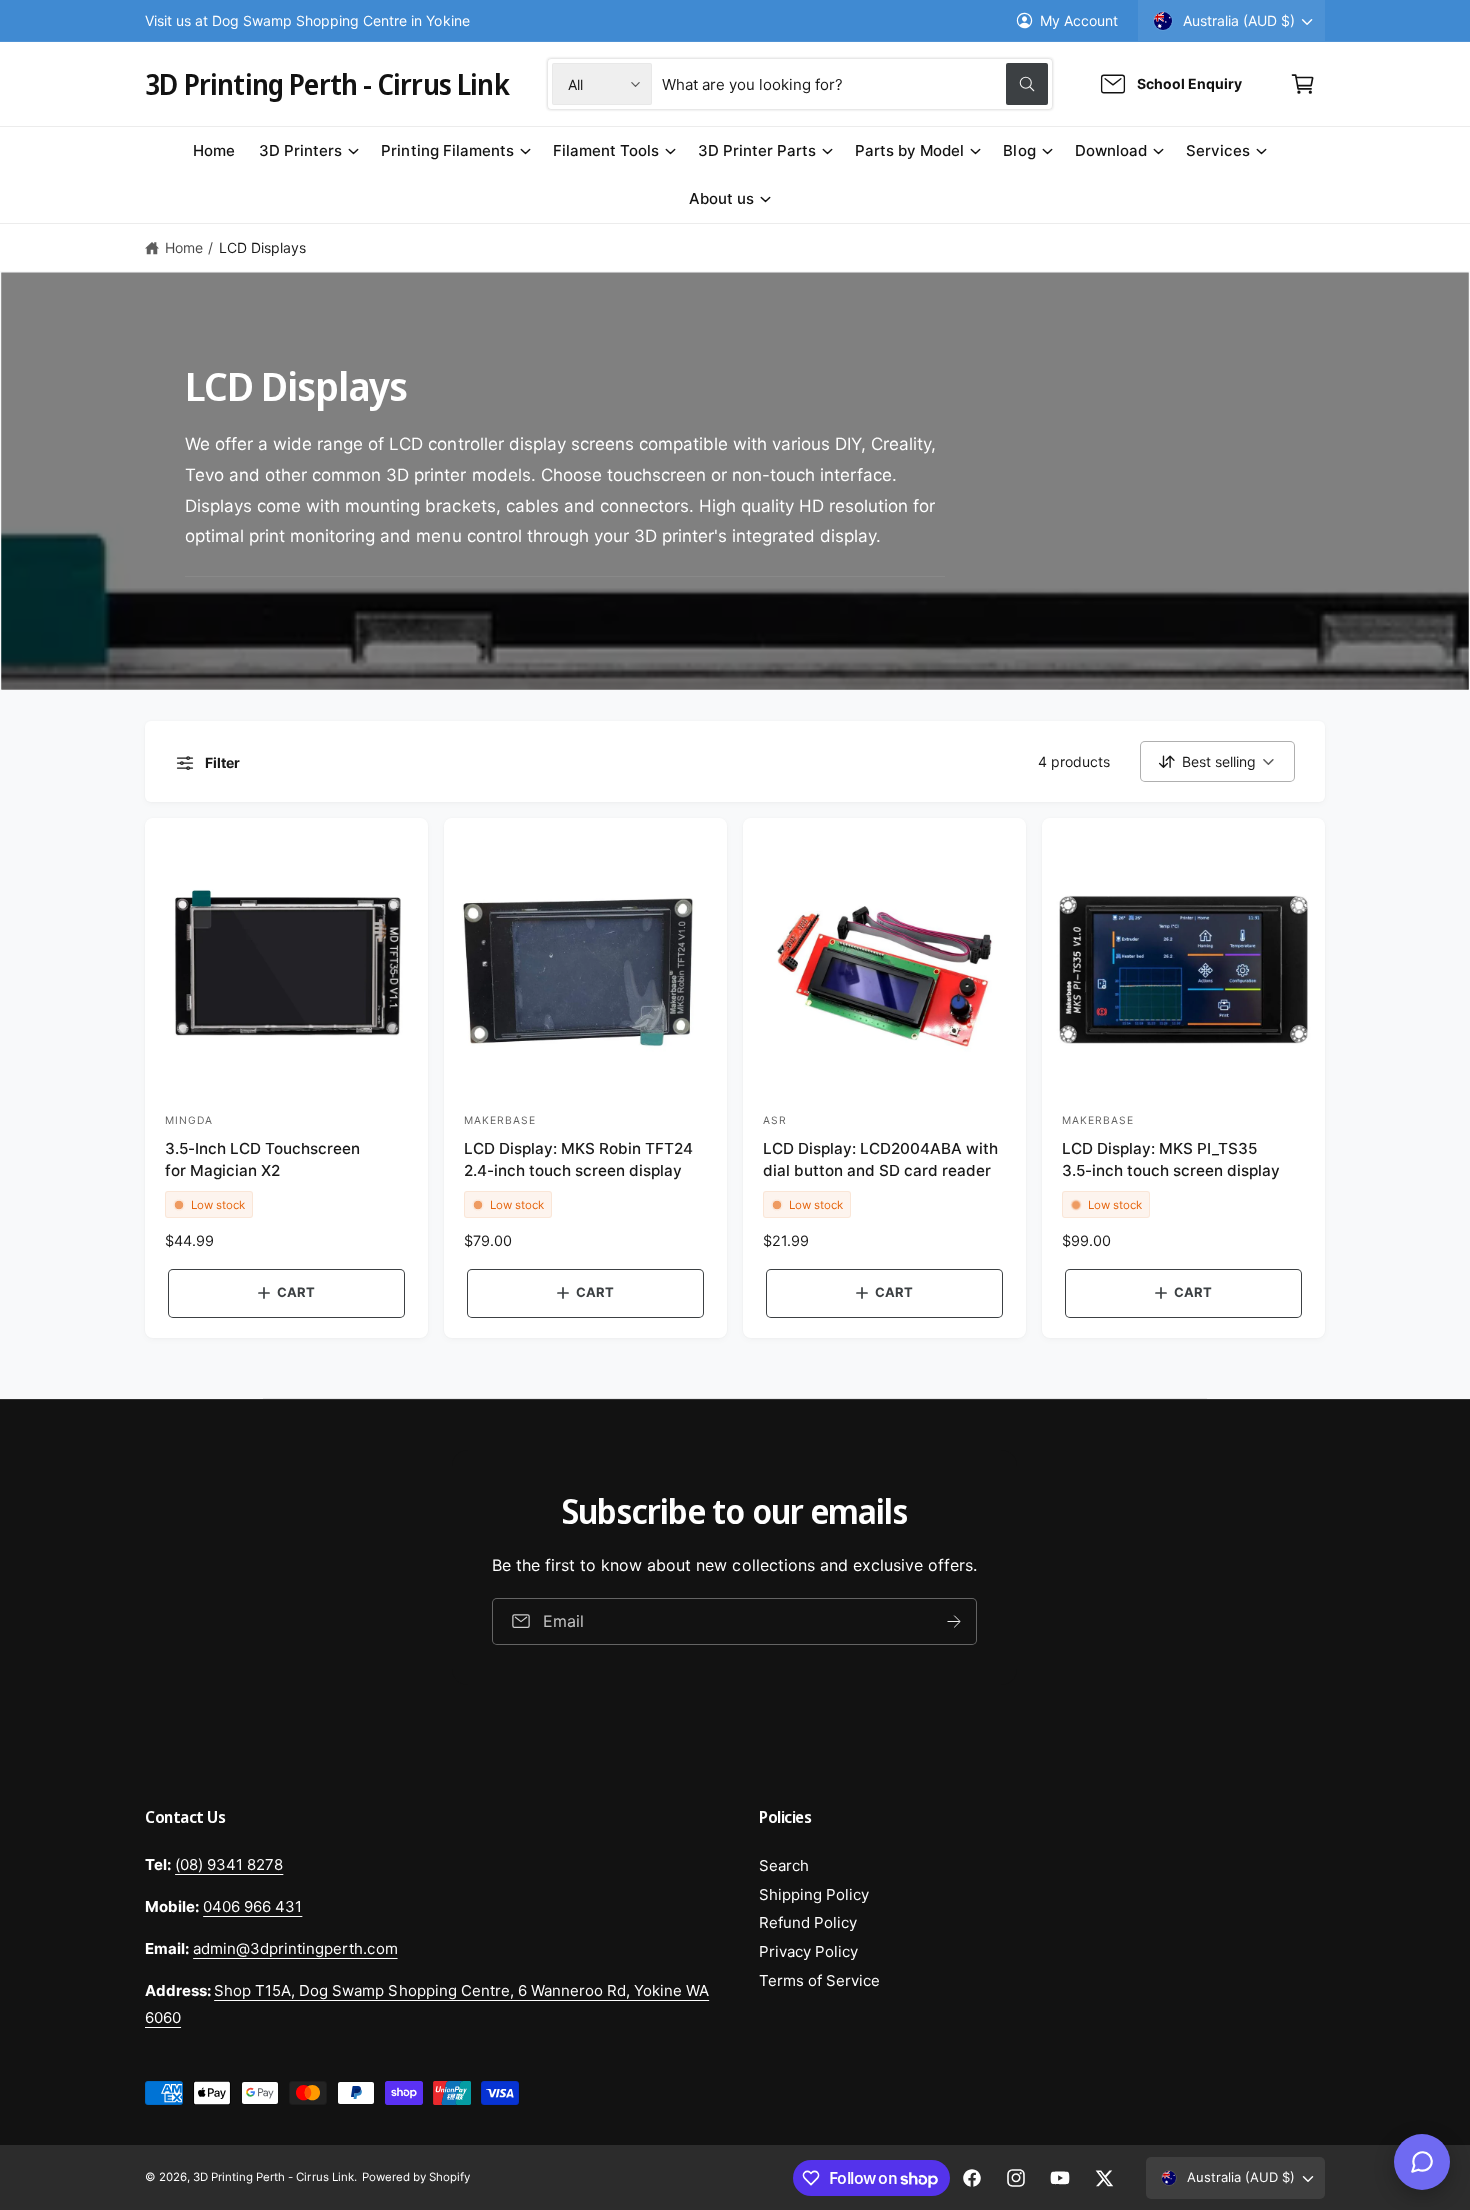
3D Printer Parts (757, 150)
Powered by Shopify (416, 2177)
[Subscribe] (955, 1620)
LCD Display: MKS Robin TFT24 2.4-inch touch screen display (578, 1159)
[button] (1303, 84)
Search (784, 1865)
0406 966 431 (252, 1906)
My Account (1079, 20)
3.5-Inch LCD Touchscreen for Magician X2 (262, 1159)
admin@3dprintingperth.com (295, 1948)
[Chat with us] (1422, 2162)
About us (721, 198)
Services (1218, 150)
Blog (1019, 150)
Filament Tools (606, 150)
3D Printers (300, 150)
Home (184, 247)
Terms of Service (819, 1980)
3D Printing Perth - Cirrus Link (273, 2177)
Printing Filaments (447, 150)
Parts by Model (909, 150)
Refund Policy (808, 1922)
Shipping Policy (814, 1894)
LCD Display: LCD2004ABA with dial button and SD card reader (880, 1159)
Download (1111, 150)
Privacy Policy (808, 1951)
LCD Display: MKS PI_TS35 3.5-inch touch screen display (1171, 1159)
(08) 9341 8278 (229, 1864)
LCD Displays (262, 247)
